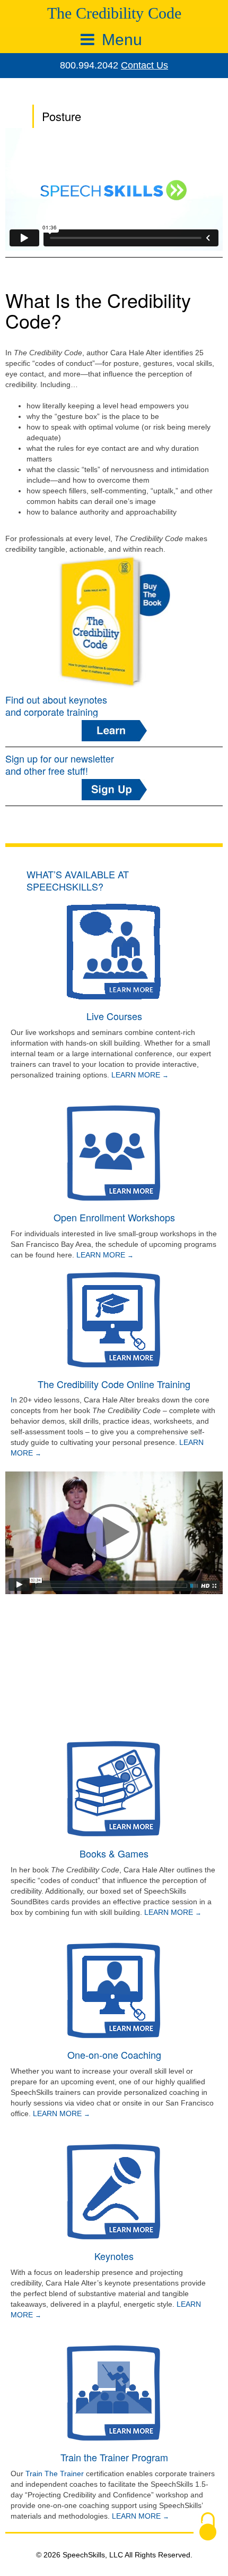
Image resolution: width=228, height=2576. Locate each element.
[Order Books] (114, 621)
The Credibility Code (114, 13)
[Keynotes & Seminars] (114, 731)
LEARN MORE (137, 1075)
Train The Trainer (55, 2474)
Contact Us (144, 65)
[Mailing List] (114, 790)
